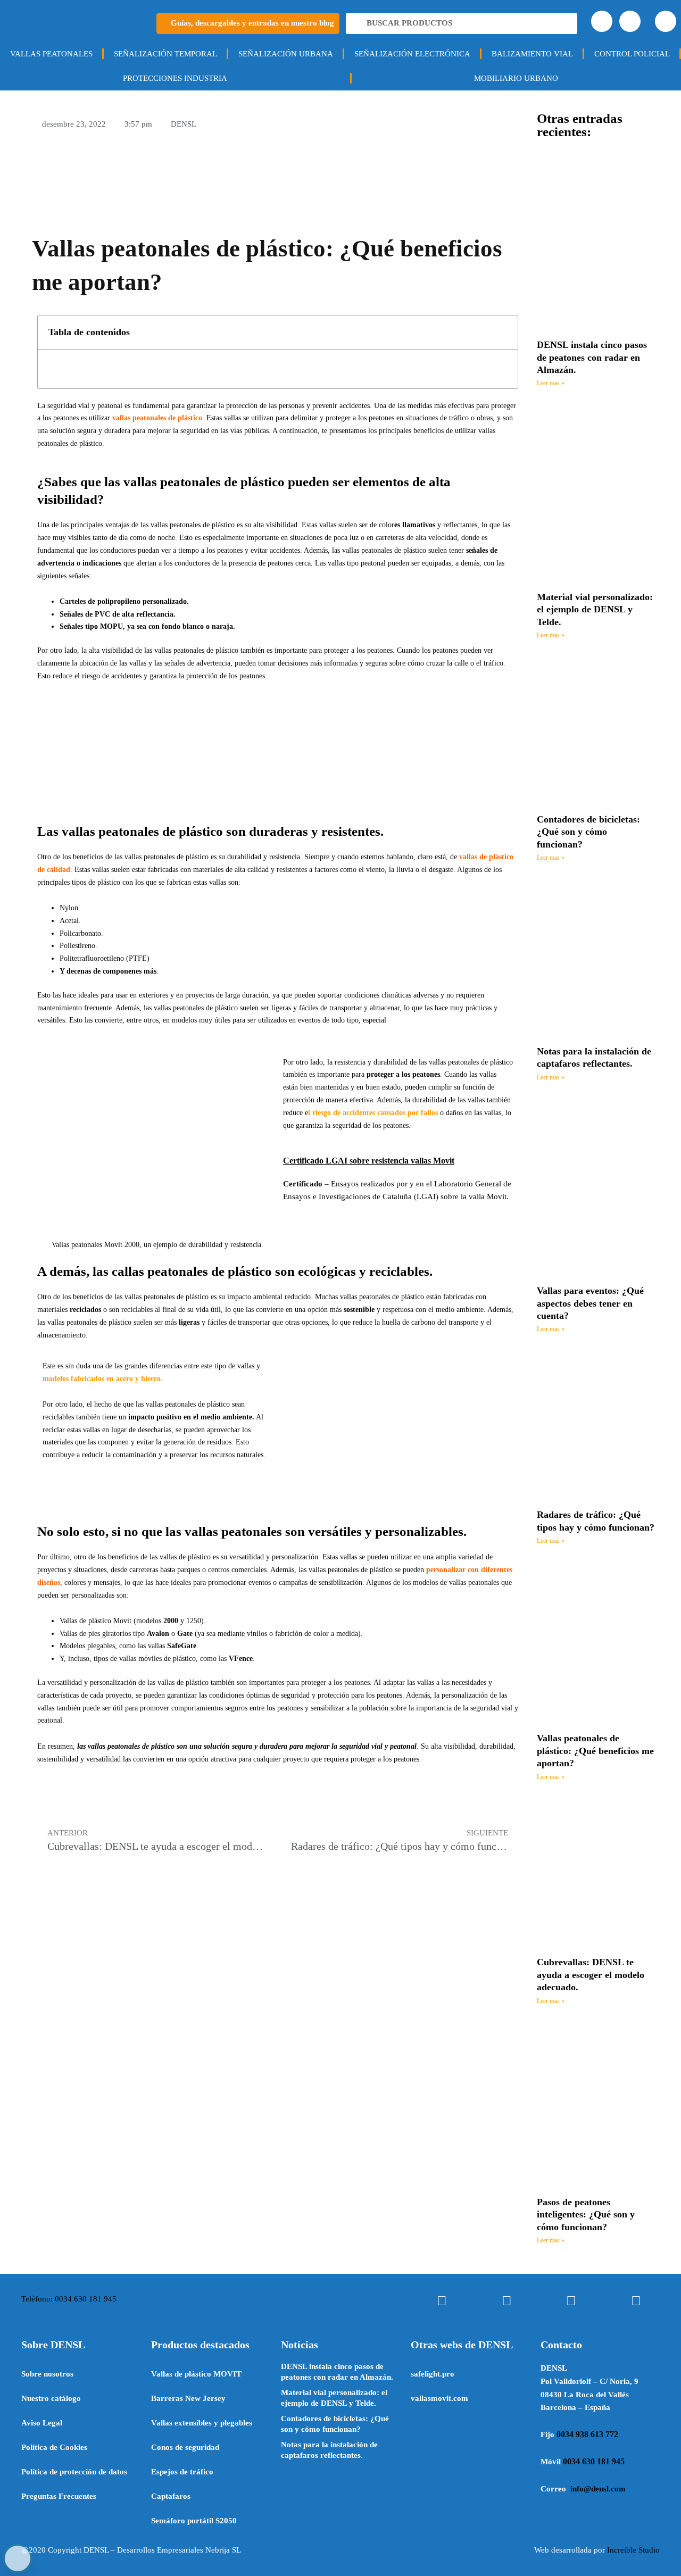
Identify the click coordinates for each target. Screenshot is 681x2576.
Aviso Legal (42, 2423)
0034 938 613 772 (587, 2434)
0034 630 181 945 (594, 2461)
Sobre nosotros (47, 2374)
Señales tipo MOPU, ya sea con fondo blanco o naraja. (148, 626)
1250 (194, 1621)
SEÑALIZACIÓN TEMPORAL (165, 54)
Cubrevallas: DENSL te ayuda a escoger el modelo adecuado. (591, 1975)
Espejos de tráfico (182, 2472)
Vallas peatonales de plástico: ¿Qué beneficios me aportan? (595, 1751)
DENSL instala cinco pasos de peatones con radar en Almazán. (592, 357)
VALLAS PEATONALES (51, 54)
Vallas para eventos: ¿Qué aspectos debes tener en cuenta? (590, 1303)
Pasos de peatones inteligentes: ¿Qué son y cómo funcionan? (586, 2214)
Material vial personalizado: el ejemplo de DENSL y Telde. (595, 609)
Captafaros (171, 2496)
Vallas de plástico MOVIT (196, 2374)
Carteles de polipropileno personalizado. (124, 601)
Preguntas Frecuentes (59, 2496)
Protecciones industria (175, 78)
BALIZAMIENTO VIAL (532, 54)
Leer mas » (551, 383)
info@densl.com (598, 2489)
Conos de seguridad (185, 2447)
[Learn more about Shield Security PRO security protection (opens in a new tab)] (18, 2558)
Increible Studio (633, 2550)
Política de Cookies (54, 2447)
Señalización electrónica (412, 54)
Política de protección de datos (74, 2472)
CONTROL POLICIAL (632, 54)
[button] (504, 332)
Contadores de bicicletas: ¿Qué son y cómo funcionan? (588, 832)
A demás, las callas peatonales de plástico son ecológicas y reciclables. (235, 1271)
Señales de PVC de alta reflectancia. (118, 614)
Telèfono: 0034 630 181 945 (69, 2299)
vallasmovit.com (439, 2398)
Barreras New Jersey (188, 2398)
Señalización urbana (286, 54)
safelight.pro (433, 2374)
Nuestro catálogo (51, 2398)
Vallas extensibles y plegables (202, 2423)
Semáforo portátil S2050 (194, 2521)
